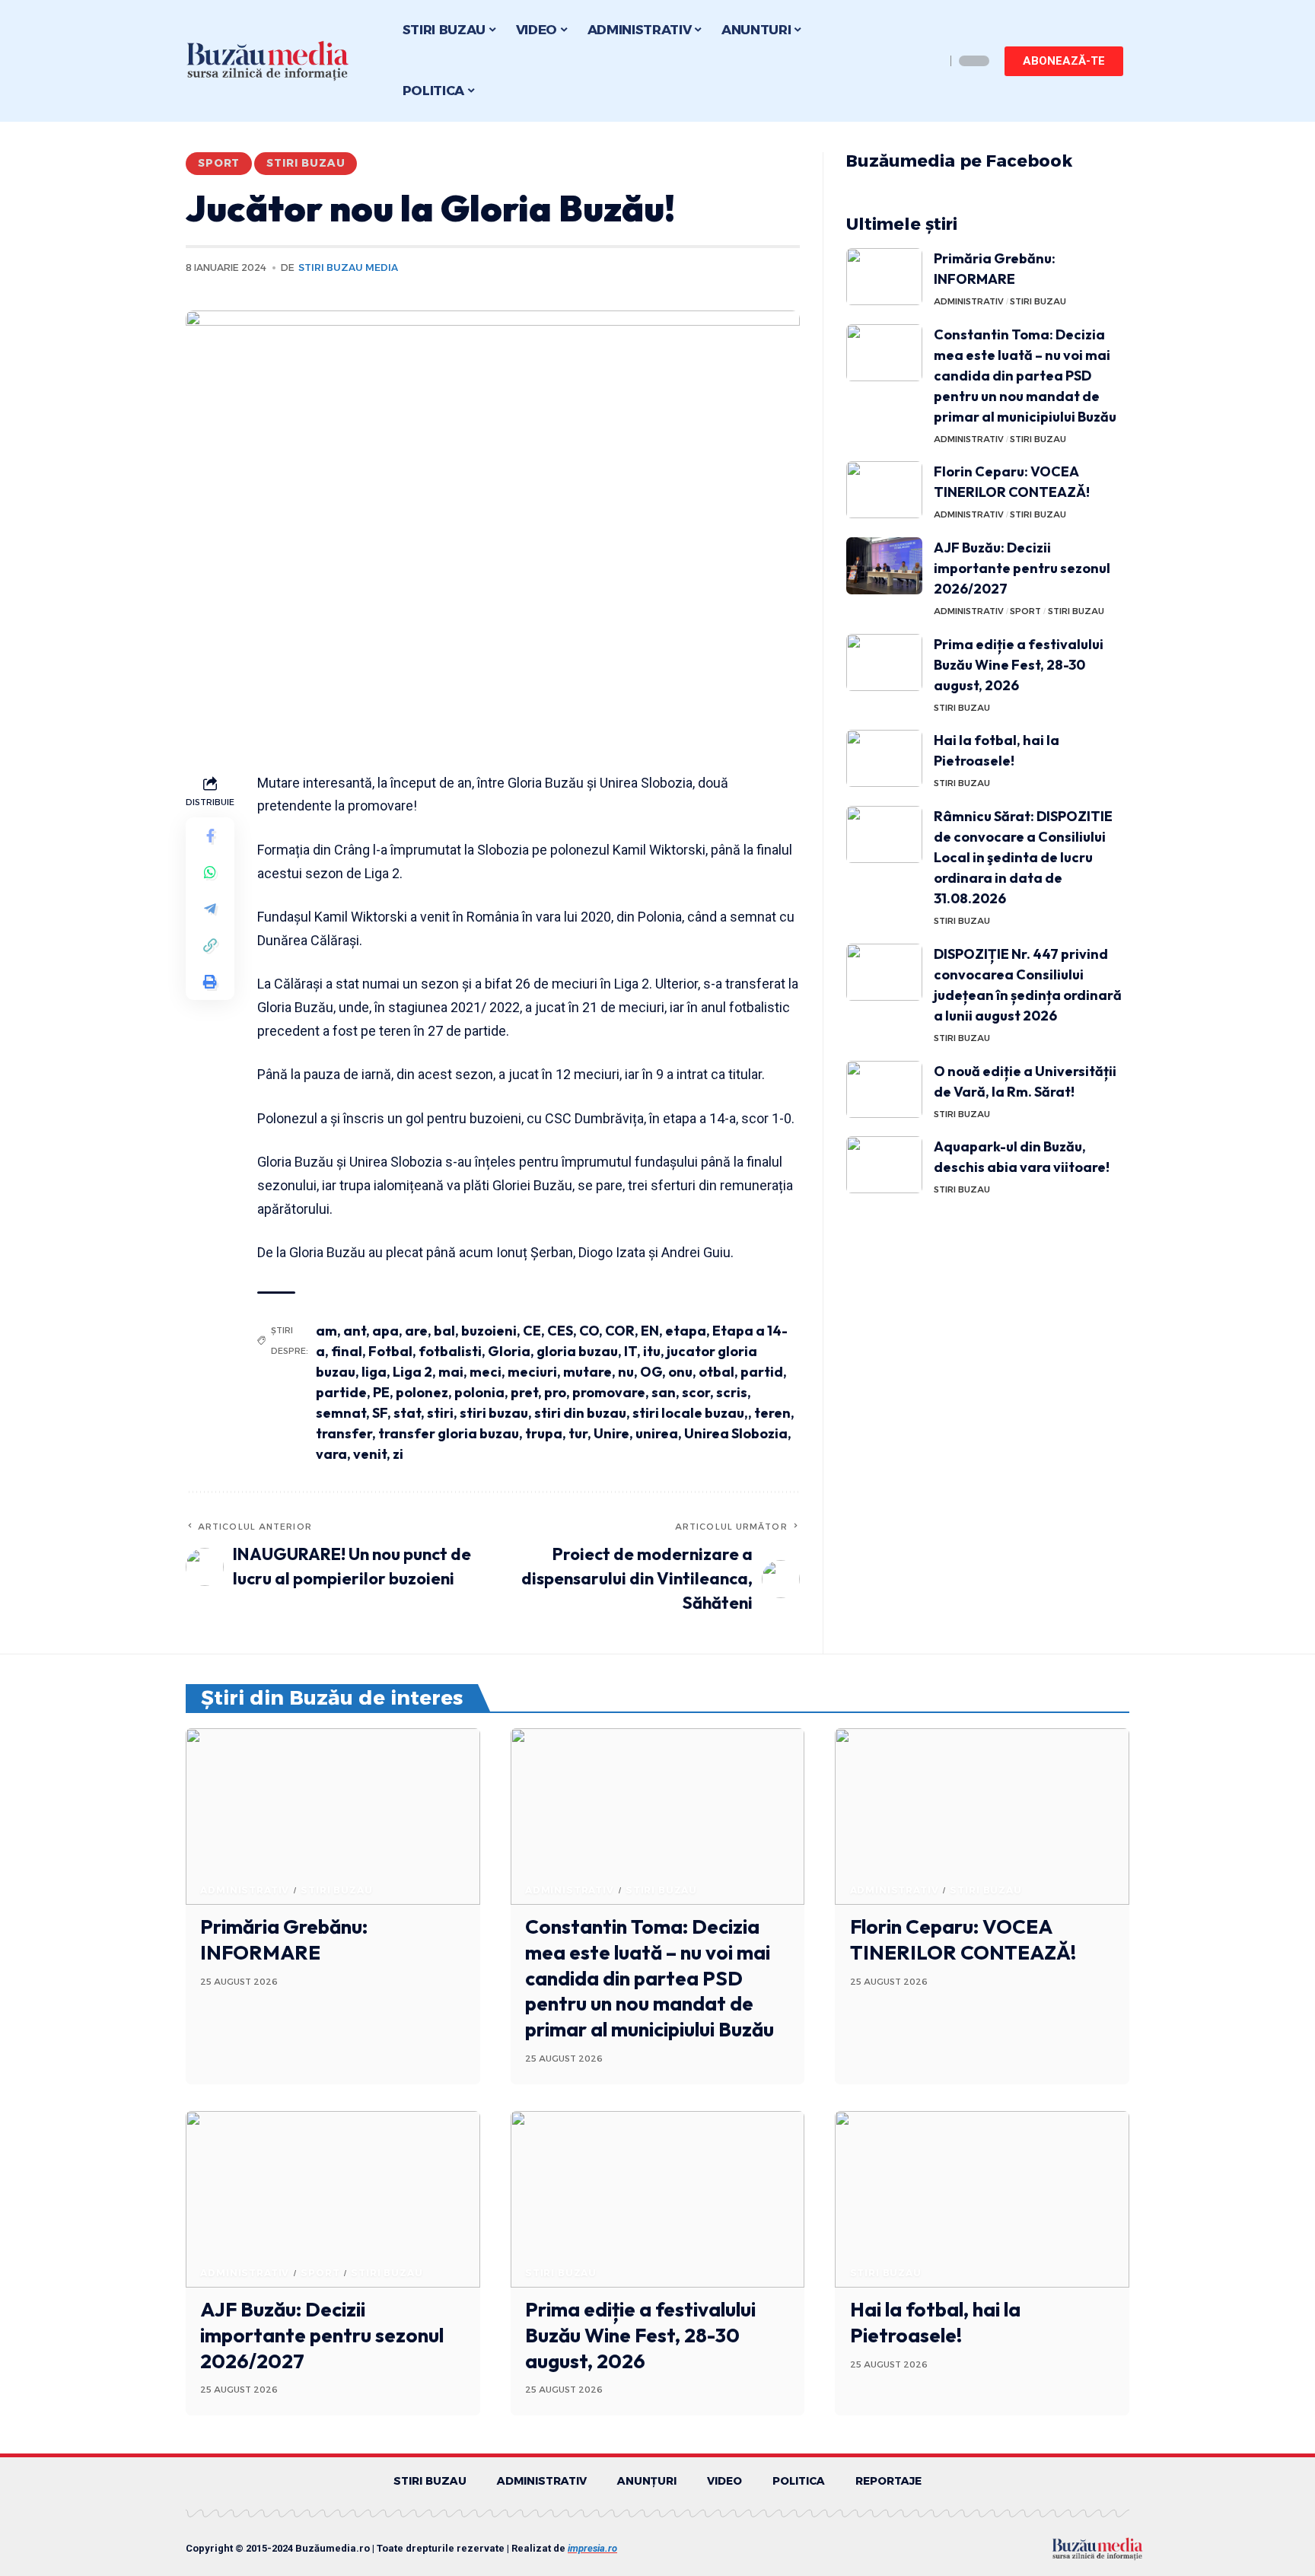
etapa (686, 1331)
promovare (609, 1392)
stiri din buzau (580, 1413)
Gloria (509, 1351)
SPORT (219, 163)
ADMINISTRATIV (969, 301)
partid (762, 1372)
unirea (657, 1433)
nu (626, 1372)
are (416, 1331)
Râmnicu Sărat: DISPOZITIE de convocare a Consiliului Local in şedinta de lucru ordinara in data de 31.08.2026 (1023, 857)
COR (620, 1331)
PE (381, 1392)
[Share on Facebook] (210, 835)
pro (555, 1392)
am (326, 1331)
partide (341, 1392)
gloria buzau (577, 1351)
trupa (544, 1433)
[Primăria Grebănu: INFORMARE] (884, 277)
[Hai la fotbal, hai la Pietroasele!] (884, 758)
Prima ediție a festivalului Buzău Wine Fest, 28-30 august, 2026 (1019, 665)
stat (407, 1413)
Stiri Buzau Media (348, 267)
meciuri (532, 1372)
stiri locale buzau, (690, 1413)
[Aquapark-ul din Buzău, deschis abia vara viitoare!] (884, 1165)
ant (355, 1331)
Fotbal (390, 1351)
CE (532, 1331)
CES (560, 1331)
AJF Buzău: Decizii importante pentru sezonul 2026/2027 (1022, 568)
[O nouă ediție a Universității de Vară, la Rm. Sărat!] (884, 1089)
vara (331, 1454)
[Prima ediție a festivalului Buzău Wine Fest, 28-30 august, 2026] (884, 662)
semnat (341, 1413)
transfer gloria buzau (449, 1433)
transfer (344, 1433)
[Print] (210, 981)
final (347, 1351)
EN (650, 1331)
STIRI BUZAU (306, 163)
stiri (440, 1413)
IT (630, 1351)
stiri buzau (494, 1413)
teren (772, 1413)
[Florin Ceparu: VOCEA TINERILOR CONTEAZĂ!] (884, 490)
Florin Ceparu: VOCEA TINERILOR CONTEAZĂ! (963, 1939)
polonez (422, 1392)
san (664, 1392)
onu (680, 1372)
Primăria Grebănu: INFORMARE (284, 1939)
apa (385, 1331)
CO (589, 1331)
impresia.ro (592, 2548)
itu (652, 1351)
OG (651, 1372)
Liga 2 (412, 1372)
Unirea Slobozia (736, 1433)
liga (374, 1372)
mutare (587, 1372)
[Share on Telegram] (210, 908)
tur (578, 1433)
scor (696, 1392)
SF (380, 1413)
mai (451, 1372)
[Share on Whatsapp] (210, 871)
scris (732, 1392)
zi (398, 1454)
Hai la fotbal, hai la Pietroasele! (935, 2322)
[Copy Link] (210, 944)
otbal (716, 1372)
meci (486, 1372)
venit (370, 1454)
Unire (611, 1433)
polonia (479, 1392)
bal (444, 1331)
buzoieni (489, 1331)
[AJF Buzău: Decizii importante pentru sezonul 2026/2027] (884, 566)
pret (524, 1392)
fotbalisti (450, 1351)
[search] (930, 61)
